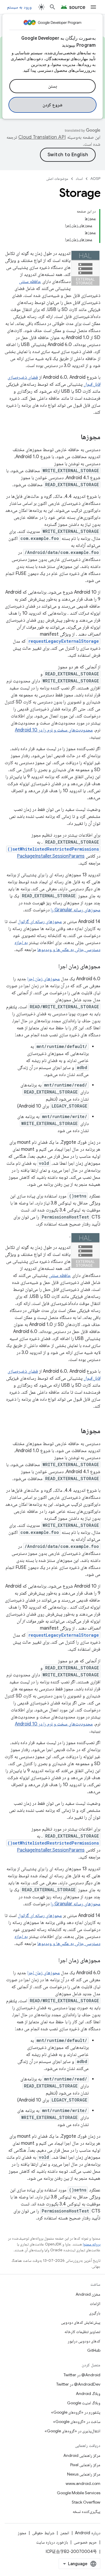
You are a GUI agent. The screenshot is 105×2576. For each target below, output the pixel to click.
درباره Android (88, 2533)
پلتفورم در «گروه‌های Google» (76, 2412)
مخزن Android (88, 2294)
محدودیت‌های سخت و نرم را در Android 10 (54, 730)
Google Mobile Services (79, 2493)
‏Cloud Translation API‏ (42, 137)
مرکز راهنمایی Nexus (84, 2474)
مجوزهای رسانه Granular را (76, 910)
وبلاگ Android (88, 2394)
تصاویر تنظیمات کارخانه (82, 2332)
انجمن (65, 2533)
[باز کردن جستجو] (52, 7)
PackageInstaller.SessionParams (51, 856)
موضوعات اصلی (57, 179)
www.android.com (83, 2483)
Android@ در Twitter (82, 2375)
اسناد (79, 179)
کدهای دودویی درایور (84, 2341)
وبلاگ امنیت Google (84, 2403)
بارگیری (95, 2313)
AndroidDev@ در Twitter (78, 2384)
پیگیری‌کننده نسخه (86, 2511)
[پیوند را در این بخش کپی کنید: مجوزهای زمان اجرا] (52, 967)
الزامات (95, 2304)
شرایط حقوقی (43, 2533)
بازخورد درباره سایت (52, 2542)
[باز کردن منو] (93, 7)
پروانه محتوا (92, 2244)
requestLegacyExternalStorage (64, 641)
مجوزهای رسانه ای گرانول (40, 922)
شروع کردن (53, 105)
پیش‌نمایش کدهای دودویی (81, 2322)
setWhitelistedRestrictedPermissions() (53, 849)
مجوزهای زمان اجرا (44, 979)
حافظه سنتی (30, 281)
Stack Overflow (86, 2502)
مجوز (22, 2533)
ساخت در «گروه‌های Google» (77, 2422)
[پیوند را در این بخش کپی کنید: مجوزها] (75, 437)
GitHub (94, 2350)
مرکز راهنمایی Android (82, 2455)
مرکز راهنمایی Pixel (85, 2465)
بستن (53, 86)
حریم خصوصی (85, 2542)
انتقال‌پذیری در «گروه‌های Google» (72, 2431)
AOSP (95, 179)
